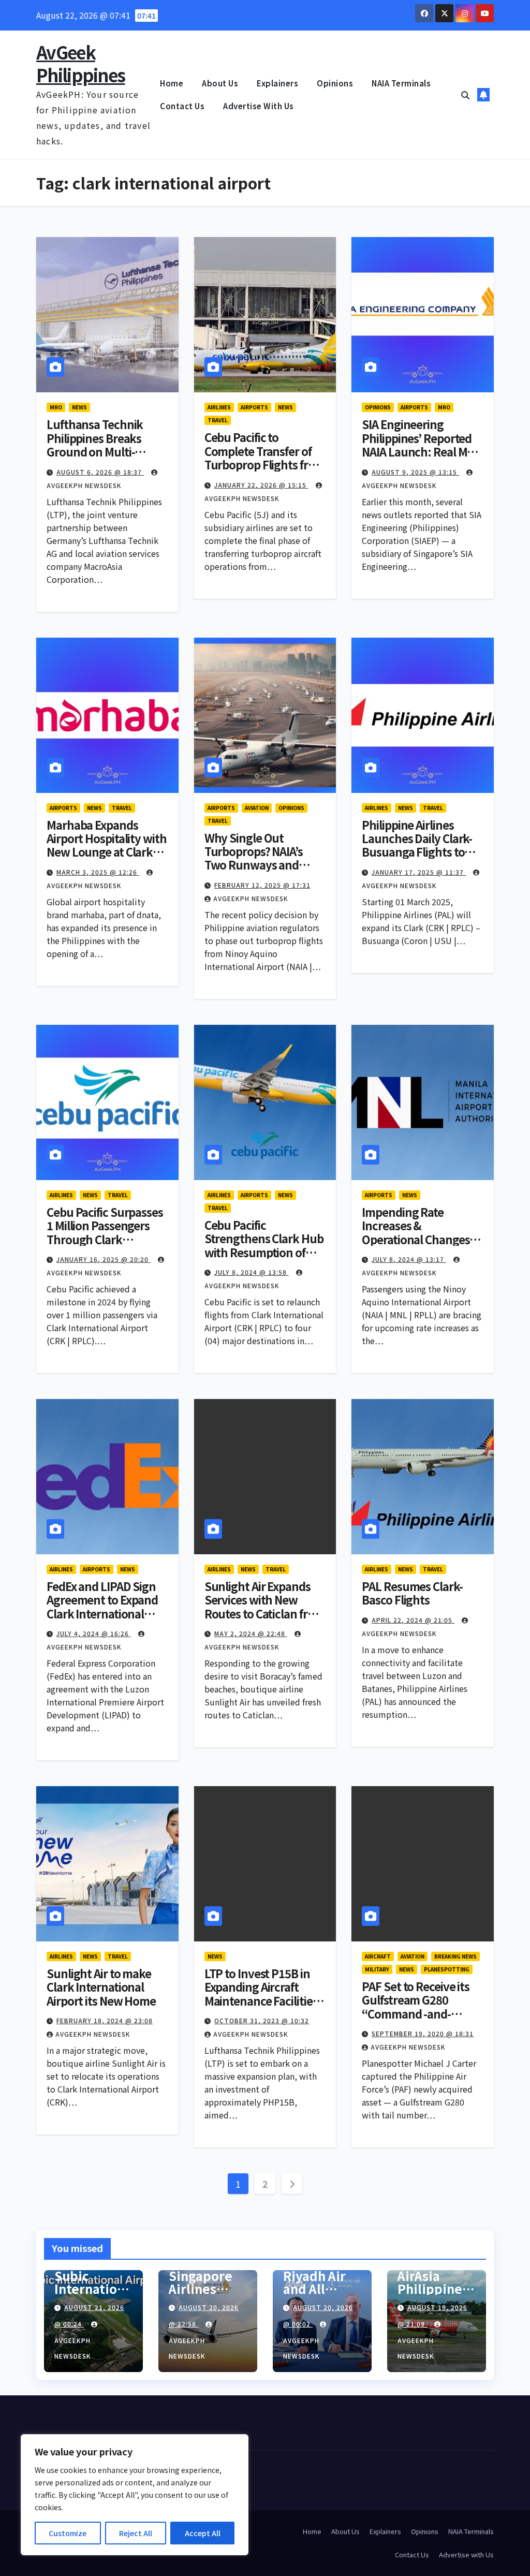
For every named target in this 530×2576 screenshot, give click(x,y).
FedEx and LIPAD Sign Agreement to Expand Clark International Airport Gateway (102, 1606)
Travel (218, 420)
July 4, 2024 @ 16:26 (94, 1633)
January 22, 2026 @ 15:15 (261, 485)
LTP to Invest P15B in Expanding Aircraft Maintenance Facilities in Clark (261, 1993)
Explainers (277, 83)
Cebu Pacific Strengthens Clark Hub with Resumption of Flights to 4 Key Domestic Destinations (264, 1252)
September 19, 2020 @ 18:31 (423, 2033)
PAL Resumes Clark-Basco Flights (412, 1593)
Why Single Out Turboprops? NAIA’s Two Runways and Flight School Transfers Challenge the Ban (264, 865)
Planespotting (447, 1969)
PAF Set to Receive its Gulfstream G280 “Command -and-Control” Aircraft (416, 2006)
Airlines (219, 407)
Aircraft (378, 1956)
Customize (68, 2533)
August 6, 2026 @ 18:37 (100, 472)
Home (172, 83)
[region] (135, 2495)
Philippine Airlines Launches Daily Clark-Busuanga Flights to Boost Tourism (417, 845)
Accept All (203, 2533)
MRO (56, 407)
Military (377, 1969)
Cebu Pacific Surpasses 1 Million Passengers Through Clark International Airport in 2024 (106, 1239)
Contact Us (182, 106)
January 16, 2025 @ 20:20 (104, 1259)
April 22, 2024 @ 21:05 (413, 1620)
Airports (254, 407)
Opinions (335, 83)
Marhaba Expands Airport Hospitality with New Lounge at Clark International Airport (107, 845)
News (79, 407)
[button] (465, 95)
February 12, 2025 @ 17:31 (262, 885)
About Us (220, 83)
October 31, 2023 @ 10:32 (262, 2020)
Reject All (136, 2533)
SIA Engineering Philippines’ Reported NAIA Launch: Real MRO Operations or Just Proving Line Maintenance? (422, 458)
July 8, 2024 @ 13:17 (409, 1259)
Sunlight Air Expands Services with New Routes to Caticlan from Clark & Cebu (264, 1606)
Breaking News (455, 1956)
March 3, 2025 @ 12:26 (98, 872)
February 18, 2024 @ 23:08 (105, 2020)
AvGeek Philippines (80, 63)
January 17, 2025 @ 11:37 (419, 872)
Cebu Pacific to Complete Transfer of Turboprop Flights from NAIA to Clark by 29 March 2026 (265, 464)
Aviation (257, 808)
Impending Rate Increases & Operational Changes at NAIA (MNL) (422, 1232)
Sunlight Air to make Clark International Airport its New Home (101, 1987)
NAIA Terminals (401, 83)
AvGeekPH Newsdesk (251, 898)
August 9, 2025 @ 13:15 (415, 472)
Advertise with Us (259, 106)
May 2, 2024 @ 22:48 (251, 1633)
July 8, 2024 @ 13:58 (252, 1272)
